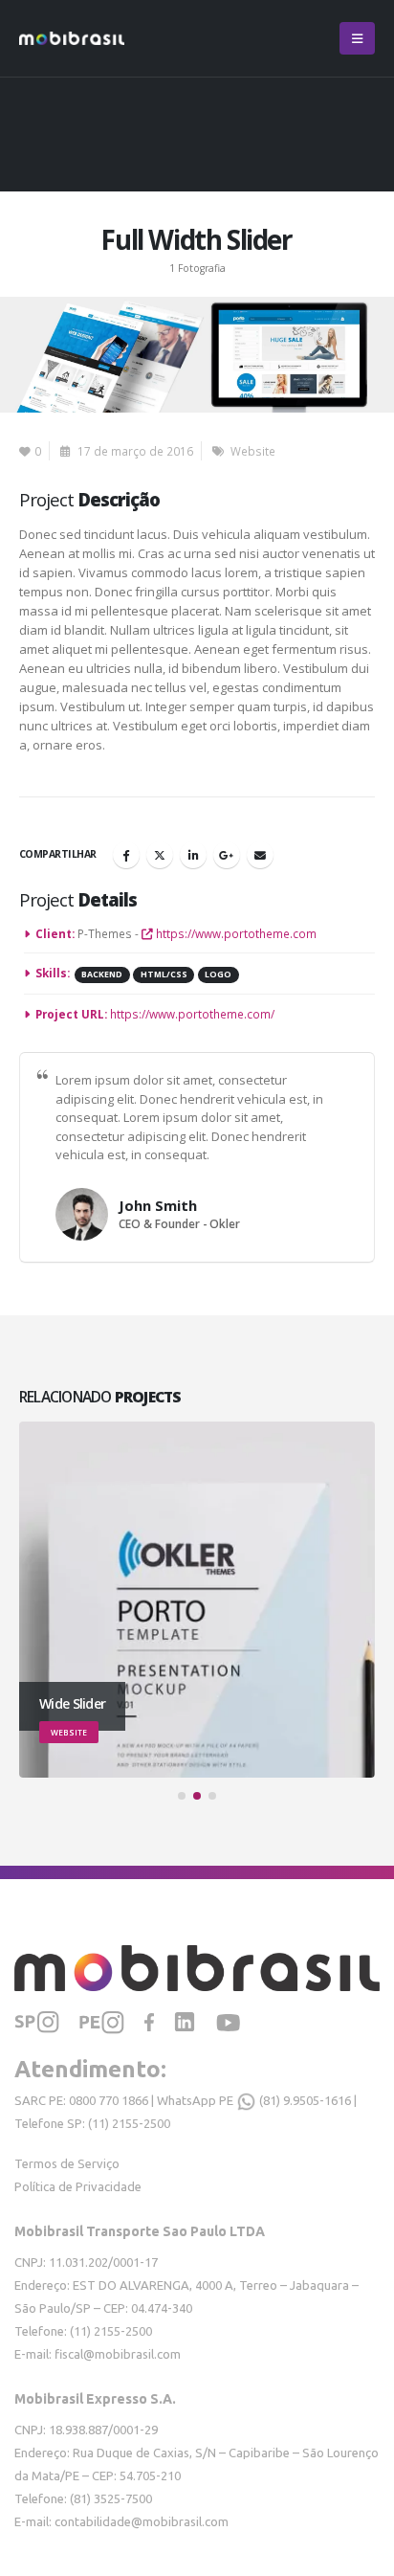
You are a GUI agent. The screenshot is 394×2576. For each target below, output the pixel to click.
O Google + (227, 855)
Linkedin (193, 855)
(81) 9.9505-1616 (304, 2100)
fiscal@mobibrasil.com (118, 2354)
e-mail (260, 855)
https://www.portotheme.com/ (192, 1014)
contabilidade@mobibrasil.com (142, 2521)
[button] (357, 38)
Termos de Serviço (67, 2163)
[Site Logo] (72, 38)
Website (253, 451)
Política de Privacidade (78, 2186)
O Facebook (126, 855)
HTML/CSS (164, 974)
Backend (102, 974)
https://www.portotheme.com (235, 933)
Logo (218, 974)
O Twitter (160, 855)
